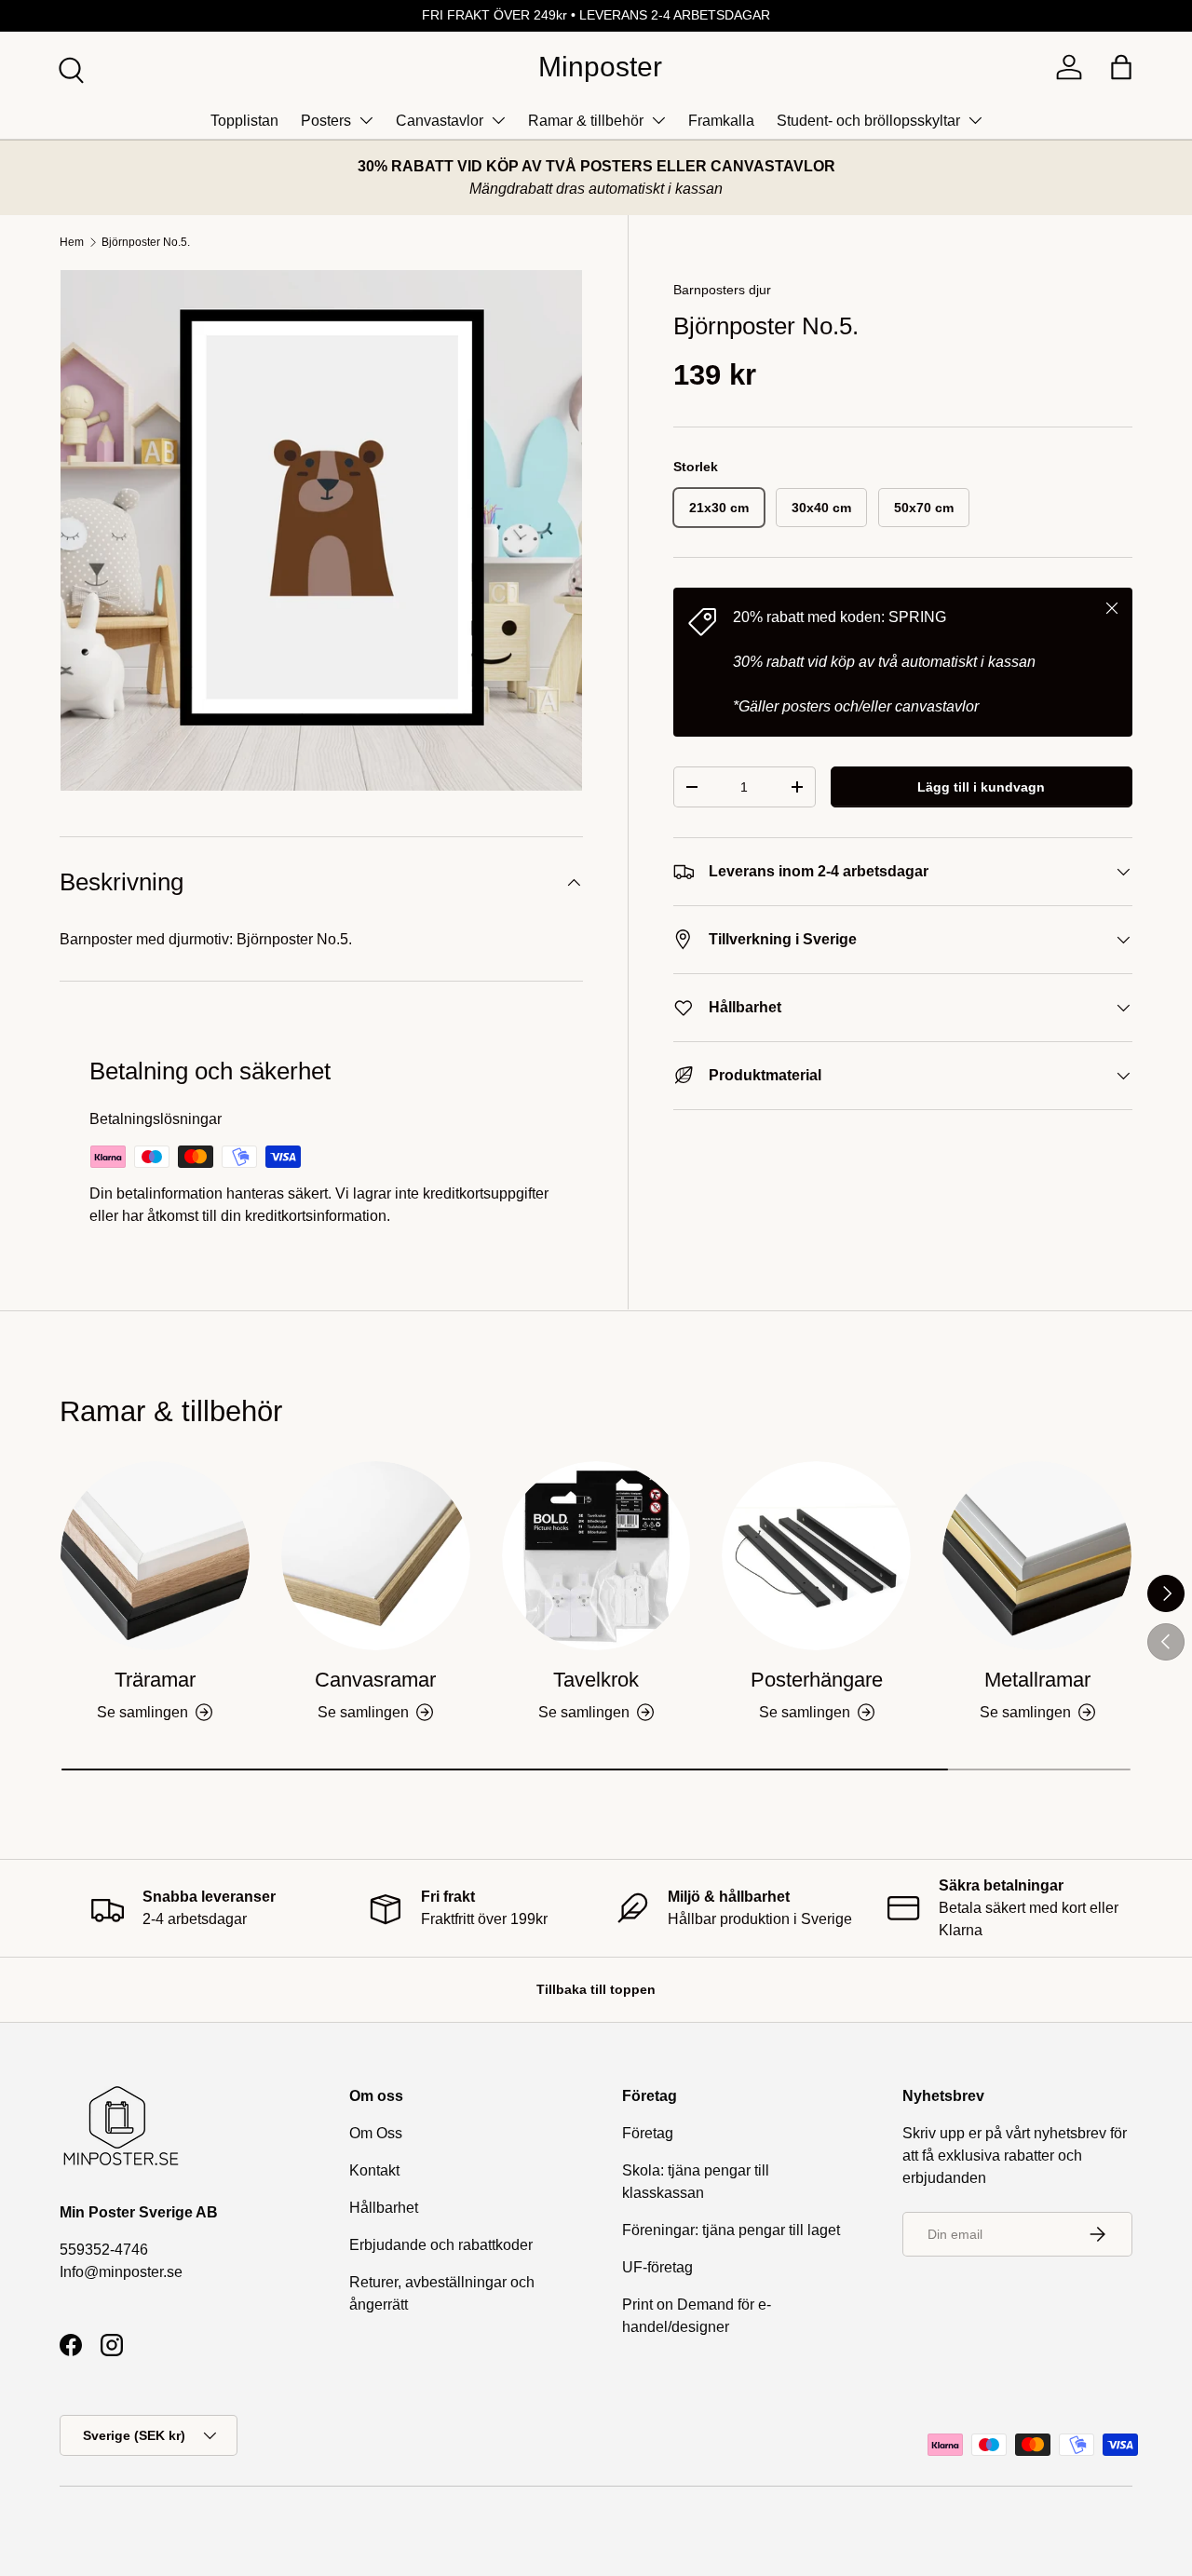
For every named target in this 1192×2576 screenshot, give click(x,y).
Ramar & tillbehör (586, 121)
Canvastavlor (440, 121)
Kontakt (374, 2170)
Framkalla (721, 121)
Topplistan (244, 121)
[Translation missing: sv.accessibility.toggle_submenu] (366, 120)
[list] (321, 531)
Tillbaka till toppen (596, 1989)
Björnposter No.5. (146, 242)
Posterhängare (817, 1680)
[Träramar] (155, 1556)
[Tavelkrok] (596, 1556)
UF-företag (657, 2267)
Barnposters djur (722, 290)
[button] (1121, 67)
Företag (648, 2133)
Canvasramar (375, 1680)
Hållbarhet (384, 2208)
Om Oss (376, 2133)
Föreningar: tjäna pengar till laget (731, 2230)
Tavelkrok (596, 1680)
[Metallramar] (1037, 1556)
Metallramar (1037, 1680)
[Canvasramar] (376, 1556)
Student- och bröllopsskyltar (868, 121)
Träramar (155, 1680)
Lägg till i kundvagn (981, 787)
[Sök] (69, 68)
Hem (72, 242)
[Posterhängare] (816, 1556)
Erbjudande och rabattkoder (441, 2245)
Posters (326, 121)
